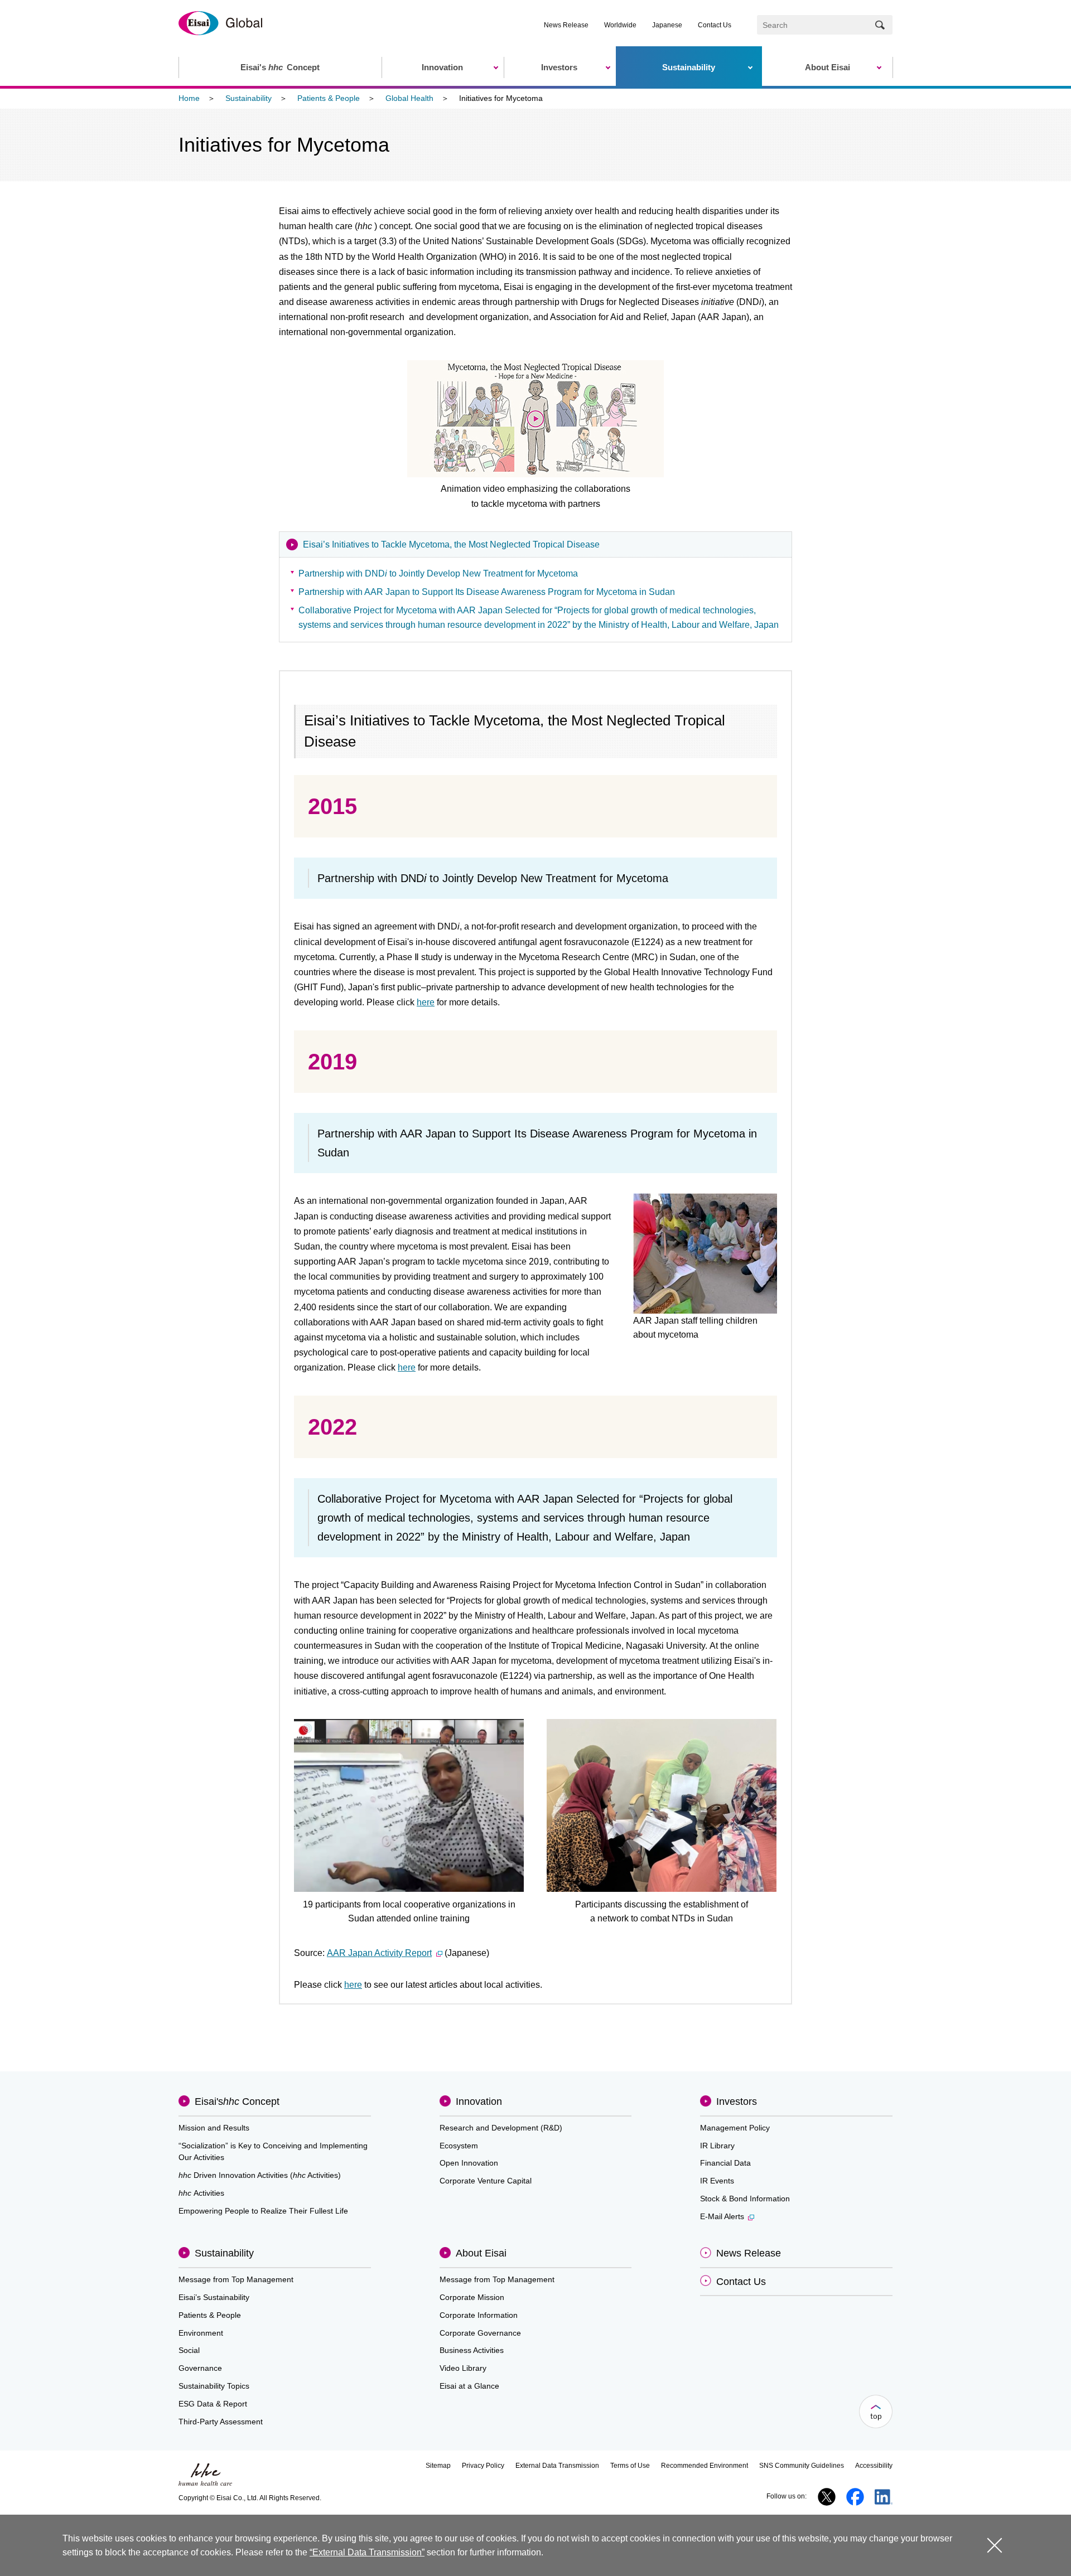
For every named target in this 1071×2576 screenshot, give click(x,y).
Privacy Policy (483, 2466)
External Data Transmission (557, 2466)
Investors (737, 2102)
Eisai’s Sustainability (214, 2297)
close (995, 2545)
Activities (201, 2193)
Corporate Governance (480, 2333)
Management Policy (735, 2128)
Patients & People (329, 98)
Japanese (667, 25)
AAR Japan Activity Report (379, 1953)
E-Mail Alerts (722, 2216)
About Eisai (481, 2253)
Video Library (463, 2368)
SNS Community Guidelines (802, 2466)
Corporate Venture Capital (486, 2181)
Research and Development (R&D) (501, 2128)
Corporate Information (479, 2315)
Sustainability (249, 98)
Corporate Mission (472, 2297)
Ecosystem (459, 2146)
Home (189, 98)
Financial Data (725, 2163)
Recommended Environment (705, 2466)
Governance (200, 2368)
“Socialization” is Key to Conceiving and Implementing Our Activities (273, 2152)
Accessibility (874, 2466)
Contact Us (715, 25)
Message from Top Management (236, 2279)
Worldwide (620, 25)
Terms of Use (630, 2466)
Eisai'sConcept (237, 2102)
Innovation (479, 2102)
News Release (566, 25)
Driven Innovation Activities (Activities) (260, 2175)
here (426, 1002)
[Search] (880, 25)
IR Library (717, 2146)
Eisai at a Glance (469, 2386)
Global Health (409, 98)
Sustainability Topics (214, 2386)
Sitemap (438, 2466)
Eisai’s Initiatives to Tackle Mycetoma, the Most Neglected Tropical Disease (451, 544)
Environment (201, 2333)
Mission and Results (214, 2128)
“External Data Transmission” (367, 2552)
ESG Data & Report (213, 2404)
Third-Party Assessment (221, 2422)
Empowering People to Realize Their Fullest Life (263, 2211)
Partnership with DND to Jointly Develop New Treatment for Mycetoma (438, 573)
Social (189, 2350)
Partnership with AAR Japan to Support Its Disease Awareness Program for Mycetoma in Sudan (487, 592)
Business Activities (472, 2350)
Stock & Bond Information (745, 2199)
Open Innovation (469, 2163)
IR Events (717, 2181)
